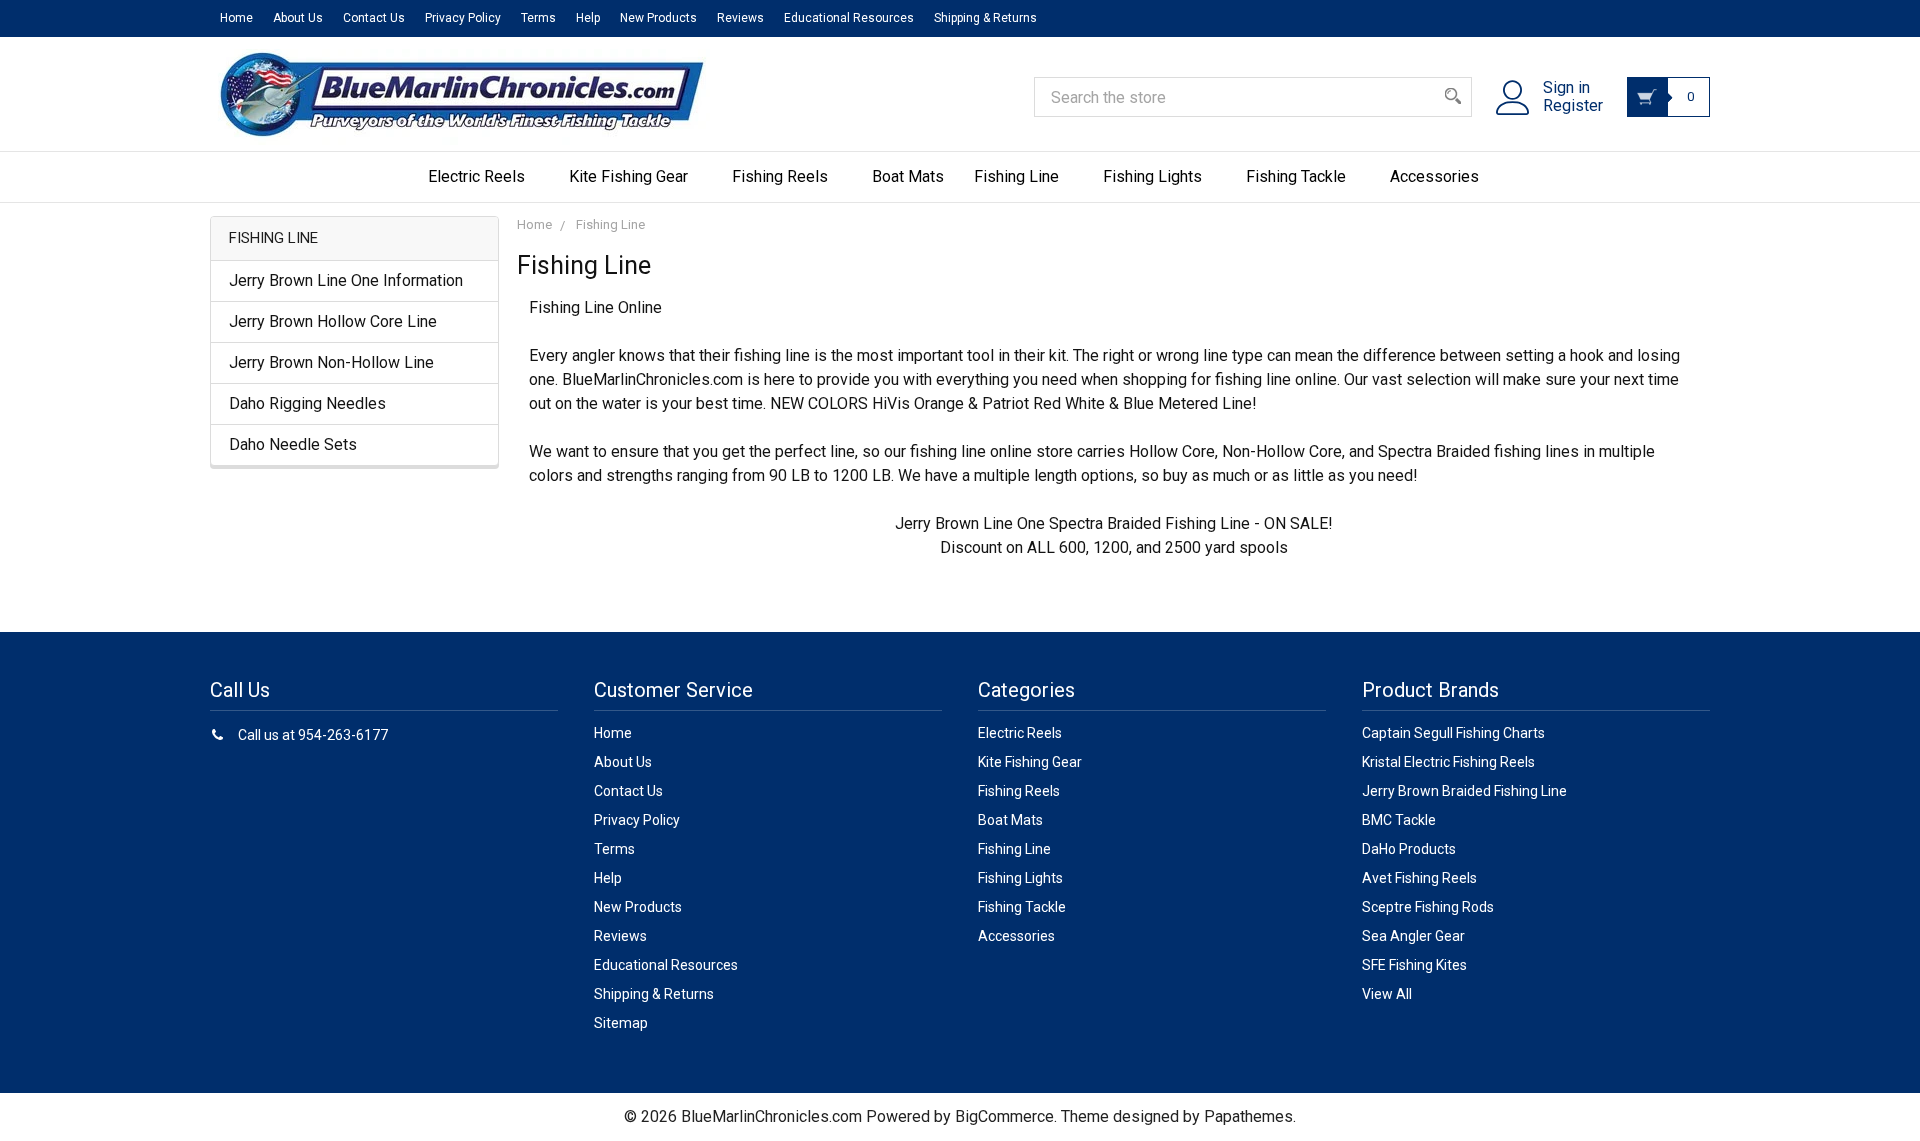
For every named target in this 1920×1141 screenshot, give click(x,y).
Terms (538, 18)
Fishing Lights (1152, 176)
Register (1573, 106)
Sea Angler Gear (1413, 936)
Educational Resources (849, 18)
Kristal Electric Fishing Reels (1448, 762)
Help (588, 18)
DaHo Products (1409, 849)
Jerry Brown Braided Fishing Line (1464, 791)
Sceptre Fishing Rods (1428, 907)
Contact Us (374, 18)
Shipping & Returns (985, 18)
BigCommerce (1004, 1116)
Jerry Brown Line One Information (346, 280)
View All (1387, 994)
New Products (658, 18)
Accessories (1434, 176)
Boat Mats (908, 176)
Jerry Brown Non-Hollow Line (331, 362)
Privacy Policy (463, 18)
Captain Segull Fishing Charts (1453, 733)
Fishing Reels (780, 176)
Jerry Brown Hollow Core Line (333, 321)
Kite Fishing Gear (628, 176)
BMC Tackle (1399, 820)
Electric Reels (476, 176)
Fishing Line (1016, 176)
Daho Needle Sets (293, 444)
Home (236, 18)
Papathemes (1248, 1116)
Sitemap (621, 1023)
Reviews (740, 18)
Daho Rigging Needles (307, 403)
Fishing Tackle (1296, 176)
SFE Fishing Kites (1414, 965)
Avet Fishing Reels (1419, 878)
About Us (298, 18)
